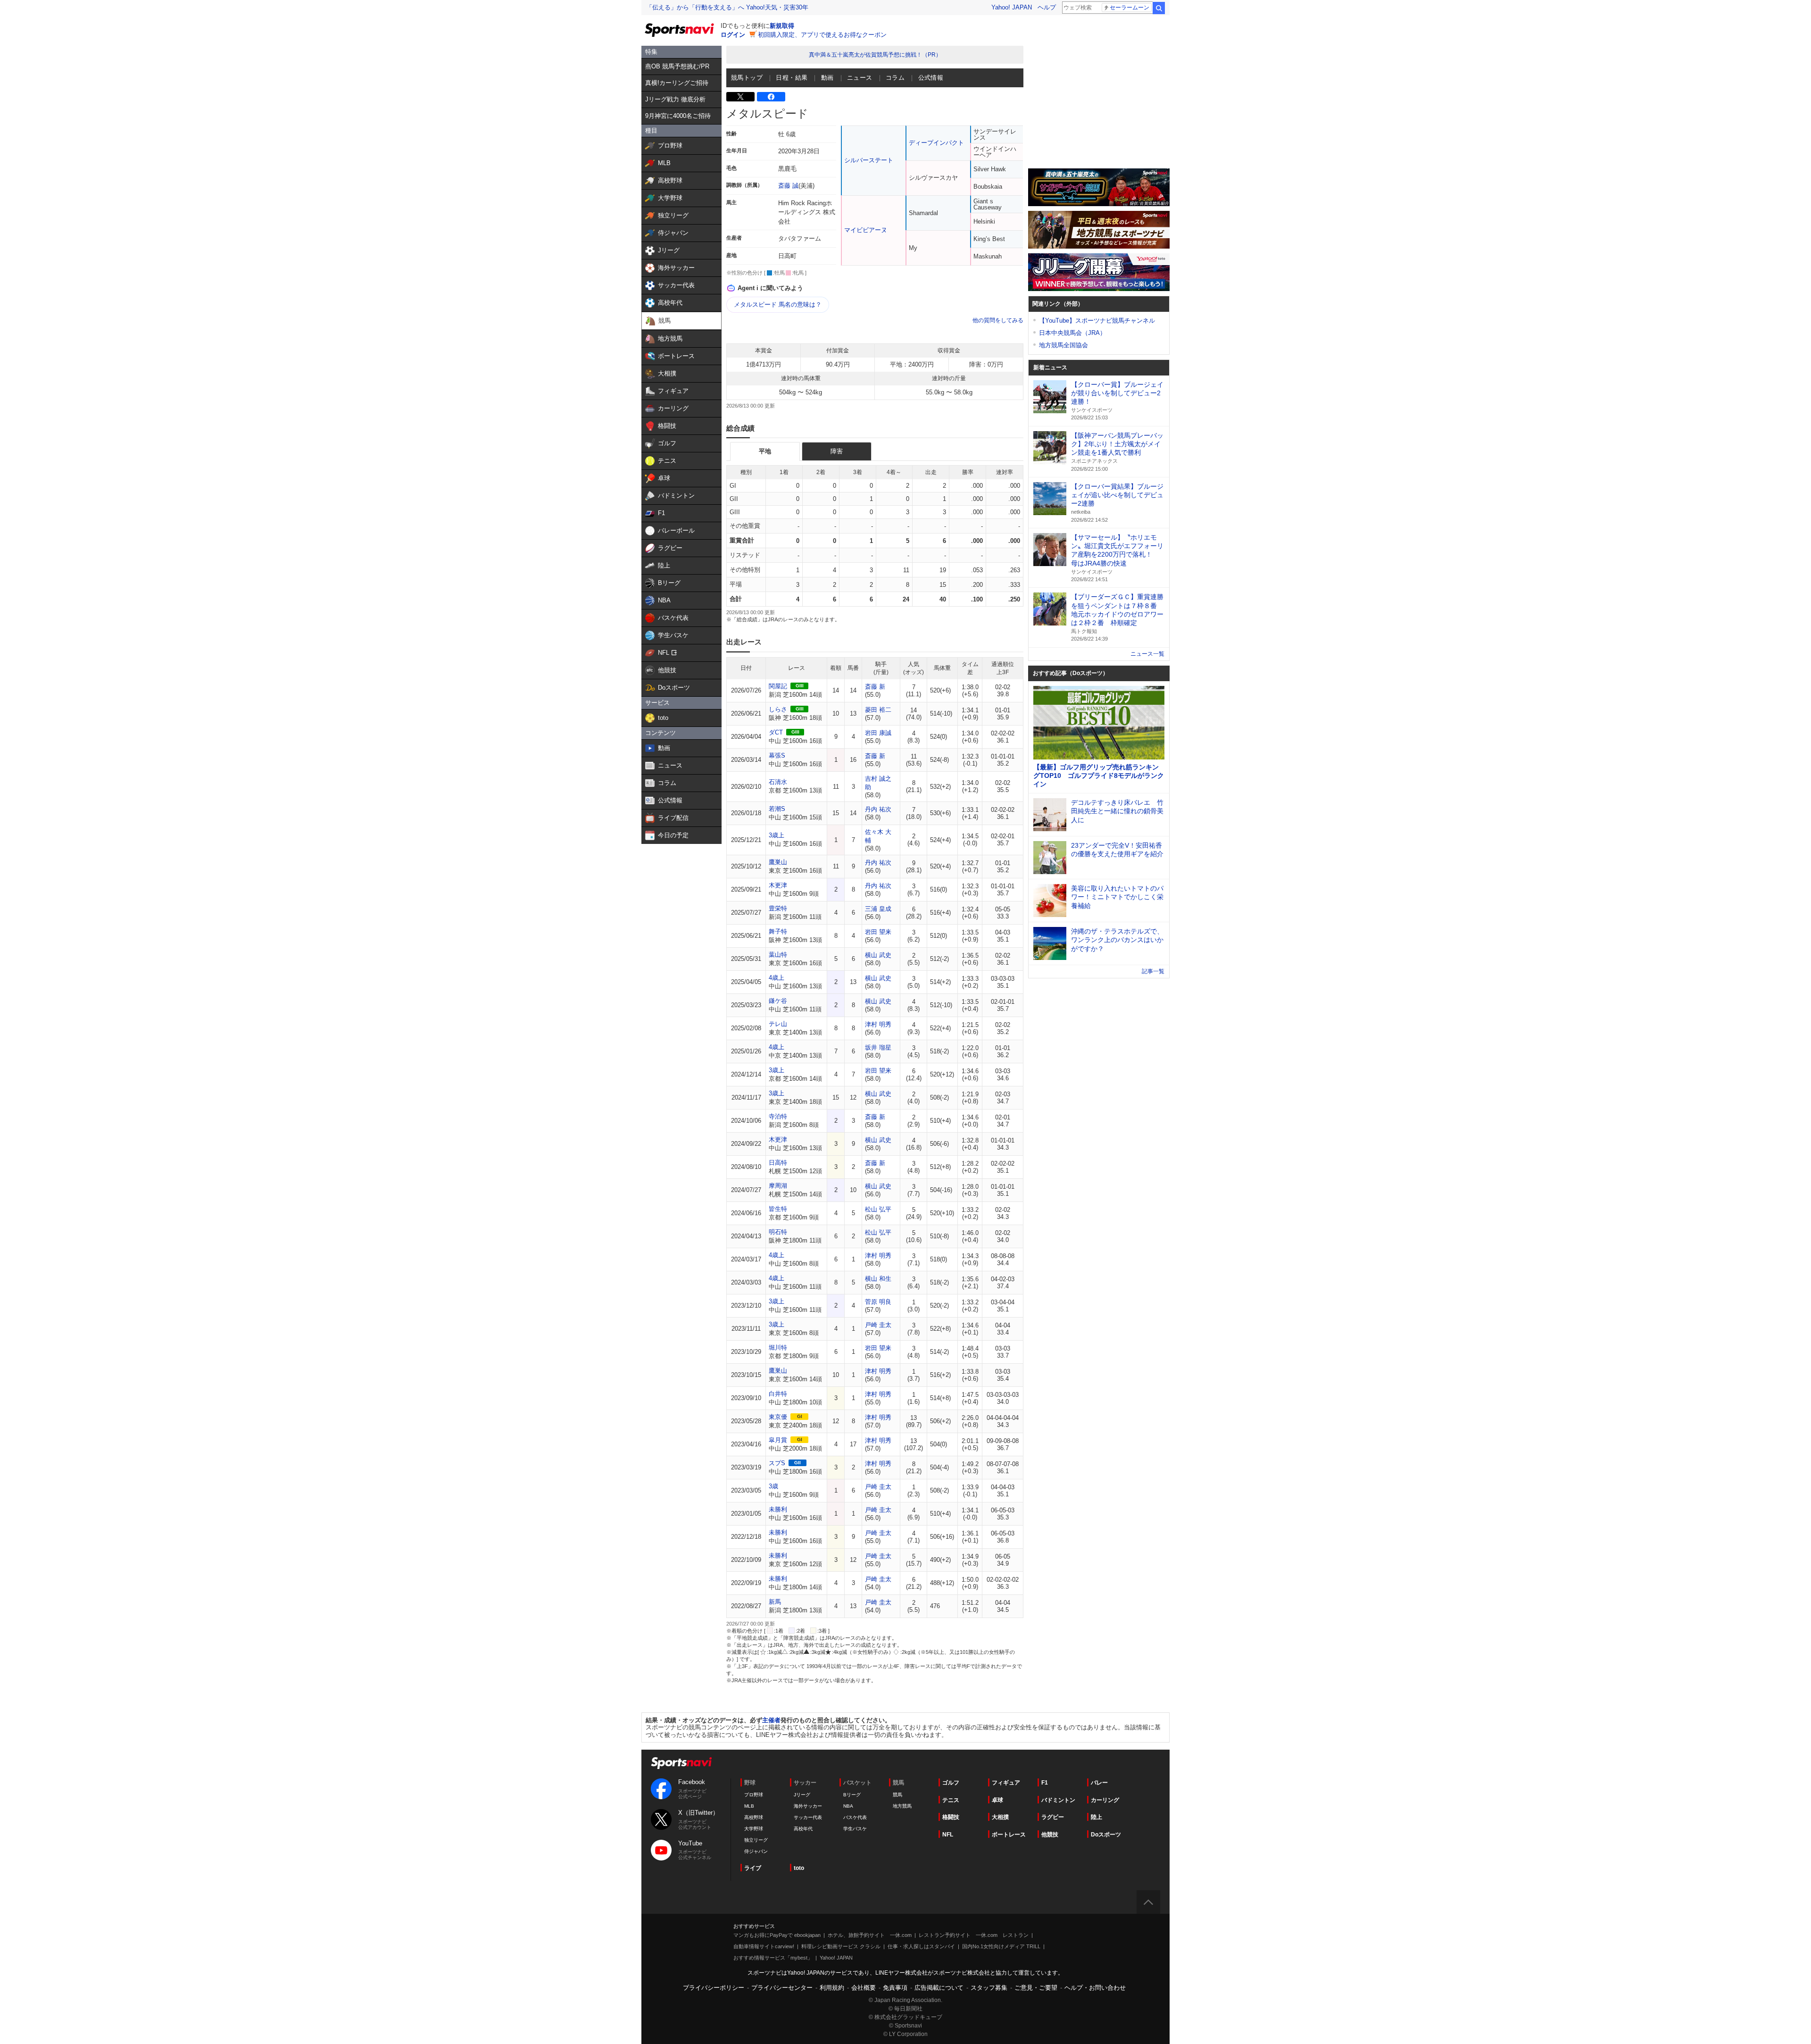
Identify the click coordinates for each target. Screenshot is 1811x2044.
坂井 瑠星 (878, 1047)
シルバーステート (869, 160)
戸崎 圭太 (878, 1325)
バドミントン (1058, 1800)
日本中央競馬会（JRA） (1072, 333)
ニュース (860, 78)
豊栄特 (778, 908)
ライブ (753, 1868)
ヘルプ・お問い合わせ (1095, 1988)
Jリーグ (802, 1795)
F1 (1045, 1783)
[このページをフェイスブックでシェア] (771, 97)
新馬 (775, 1602)
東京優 (778, 1417)
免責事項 (895, 1988)
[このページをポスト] (740, 97)
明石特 (778, 1232)
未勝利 (778, 1509)
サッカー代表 (808, 1817)
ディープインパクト (936, 143)
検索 (1159, 8)
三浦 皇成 (878, 909)
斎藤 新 (875, 687)
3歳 (773, 1486)
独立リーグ (756, 1840)
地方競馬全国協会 (1063, 345)
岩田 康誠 (878, 733)
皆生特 (778, 1209)
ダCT (776, 732)
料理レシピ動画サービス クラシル (841, 1946)
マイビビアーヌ (866, 230)
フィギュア (1006, 1783)
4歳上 (777, 978)
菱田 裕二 (878, 710)
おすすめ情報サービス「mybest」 (773, 1958)
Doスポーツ (1106, 1835)
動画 (827, 78)
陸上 (1097, 1817)
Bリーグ (852, 1795)
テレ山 (778, 1024)
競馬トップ (747, 78)
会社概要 (864, 1988)
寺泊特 (778, 1116)
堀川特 (778, 1347)
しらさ (778, 709)
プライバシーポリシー (714, 1988)
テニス (951, 1800)
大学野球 (754, 1829)
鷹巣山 (778, 862)
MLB (749, 1806)
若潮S (777, 809)
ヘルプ (1047, 7)
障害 (837, 451)
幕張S (777, 755)
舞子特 (778, 931)
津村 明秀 (878, 1024)
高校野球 (754, 1817)
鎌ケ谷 (778, 1001)
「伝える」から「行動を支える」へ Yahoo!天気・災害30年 (727, 7)
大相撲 (1000, 1817)
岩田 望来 (878, 932)
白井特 (778, 1394)
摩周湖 (778, 1186)
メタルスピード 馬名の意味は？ (778, 305)
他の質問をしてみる (998, 320)
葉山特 (778, 955)
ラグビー (1053, 1817)
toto (799, 1868)
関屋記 (778, 686)
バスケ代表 (855, 1817)
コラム (895, 78)
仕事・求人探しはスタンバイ (921, 1946)
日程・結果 (792, 78)
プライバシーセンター (782, 1988)
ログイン (733, 35)
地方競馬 (902, 1806)
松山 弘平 (878, 1209)
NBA (848, 1806)
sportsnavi (681, 1763)
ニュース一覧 (1147, 654)
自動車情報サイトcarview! (764, 1946)
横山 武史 (878, 955)
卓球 (997, 1800)
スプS (777, 1463)
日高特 (778, 1163)
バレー (1099, 1783)
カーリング (1105, 1800)
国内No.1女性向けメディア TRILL (1001, 1946)
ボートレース (1009, 1835)
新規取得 (782, 26)
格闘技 (951, 1817)
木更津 (778, 885)
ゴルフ (951, 1783)
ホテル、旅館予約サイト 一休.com (870, 1935)
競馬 (897, 1795)
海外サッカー (808, 1806)
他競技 (1050, 1835)
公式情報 (931, 78)
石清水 (778, 782)
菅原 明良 (878, 1302)
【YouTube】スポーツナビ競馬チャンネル (1097, 321)
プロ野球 (754, 1795)
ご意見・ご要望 (1036, 1988)
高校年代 (803, 1829)
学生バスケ (855, 1829)
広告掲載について (939, 1988)
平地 (765, 451)
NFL (948, 1835)
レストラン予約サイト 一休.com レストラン (974, 1935)
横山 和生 (878, 1279)
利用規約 (832, 1988)
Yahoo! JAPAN (1012, 7)
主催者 (771, 1720)
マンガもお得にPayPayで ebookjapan (777, 1935)
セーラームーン (1130, 8)
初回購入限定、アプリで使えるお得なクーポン (822, 35)
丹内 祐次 (878, 809)
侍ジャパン (756, 1851)
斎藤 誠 (788, 186)
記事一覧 (1153, 971)
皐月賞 (778, 1440)
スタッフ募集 (989, 1988)
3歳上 (777, 835)
